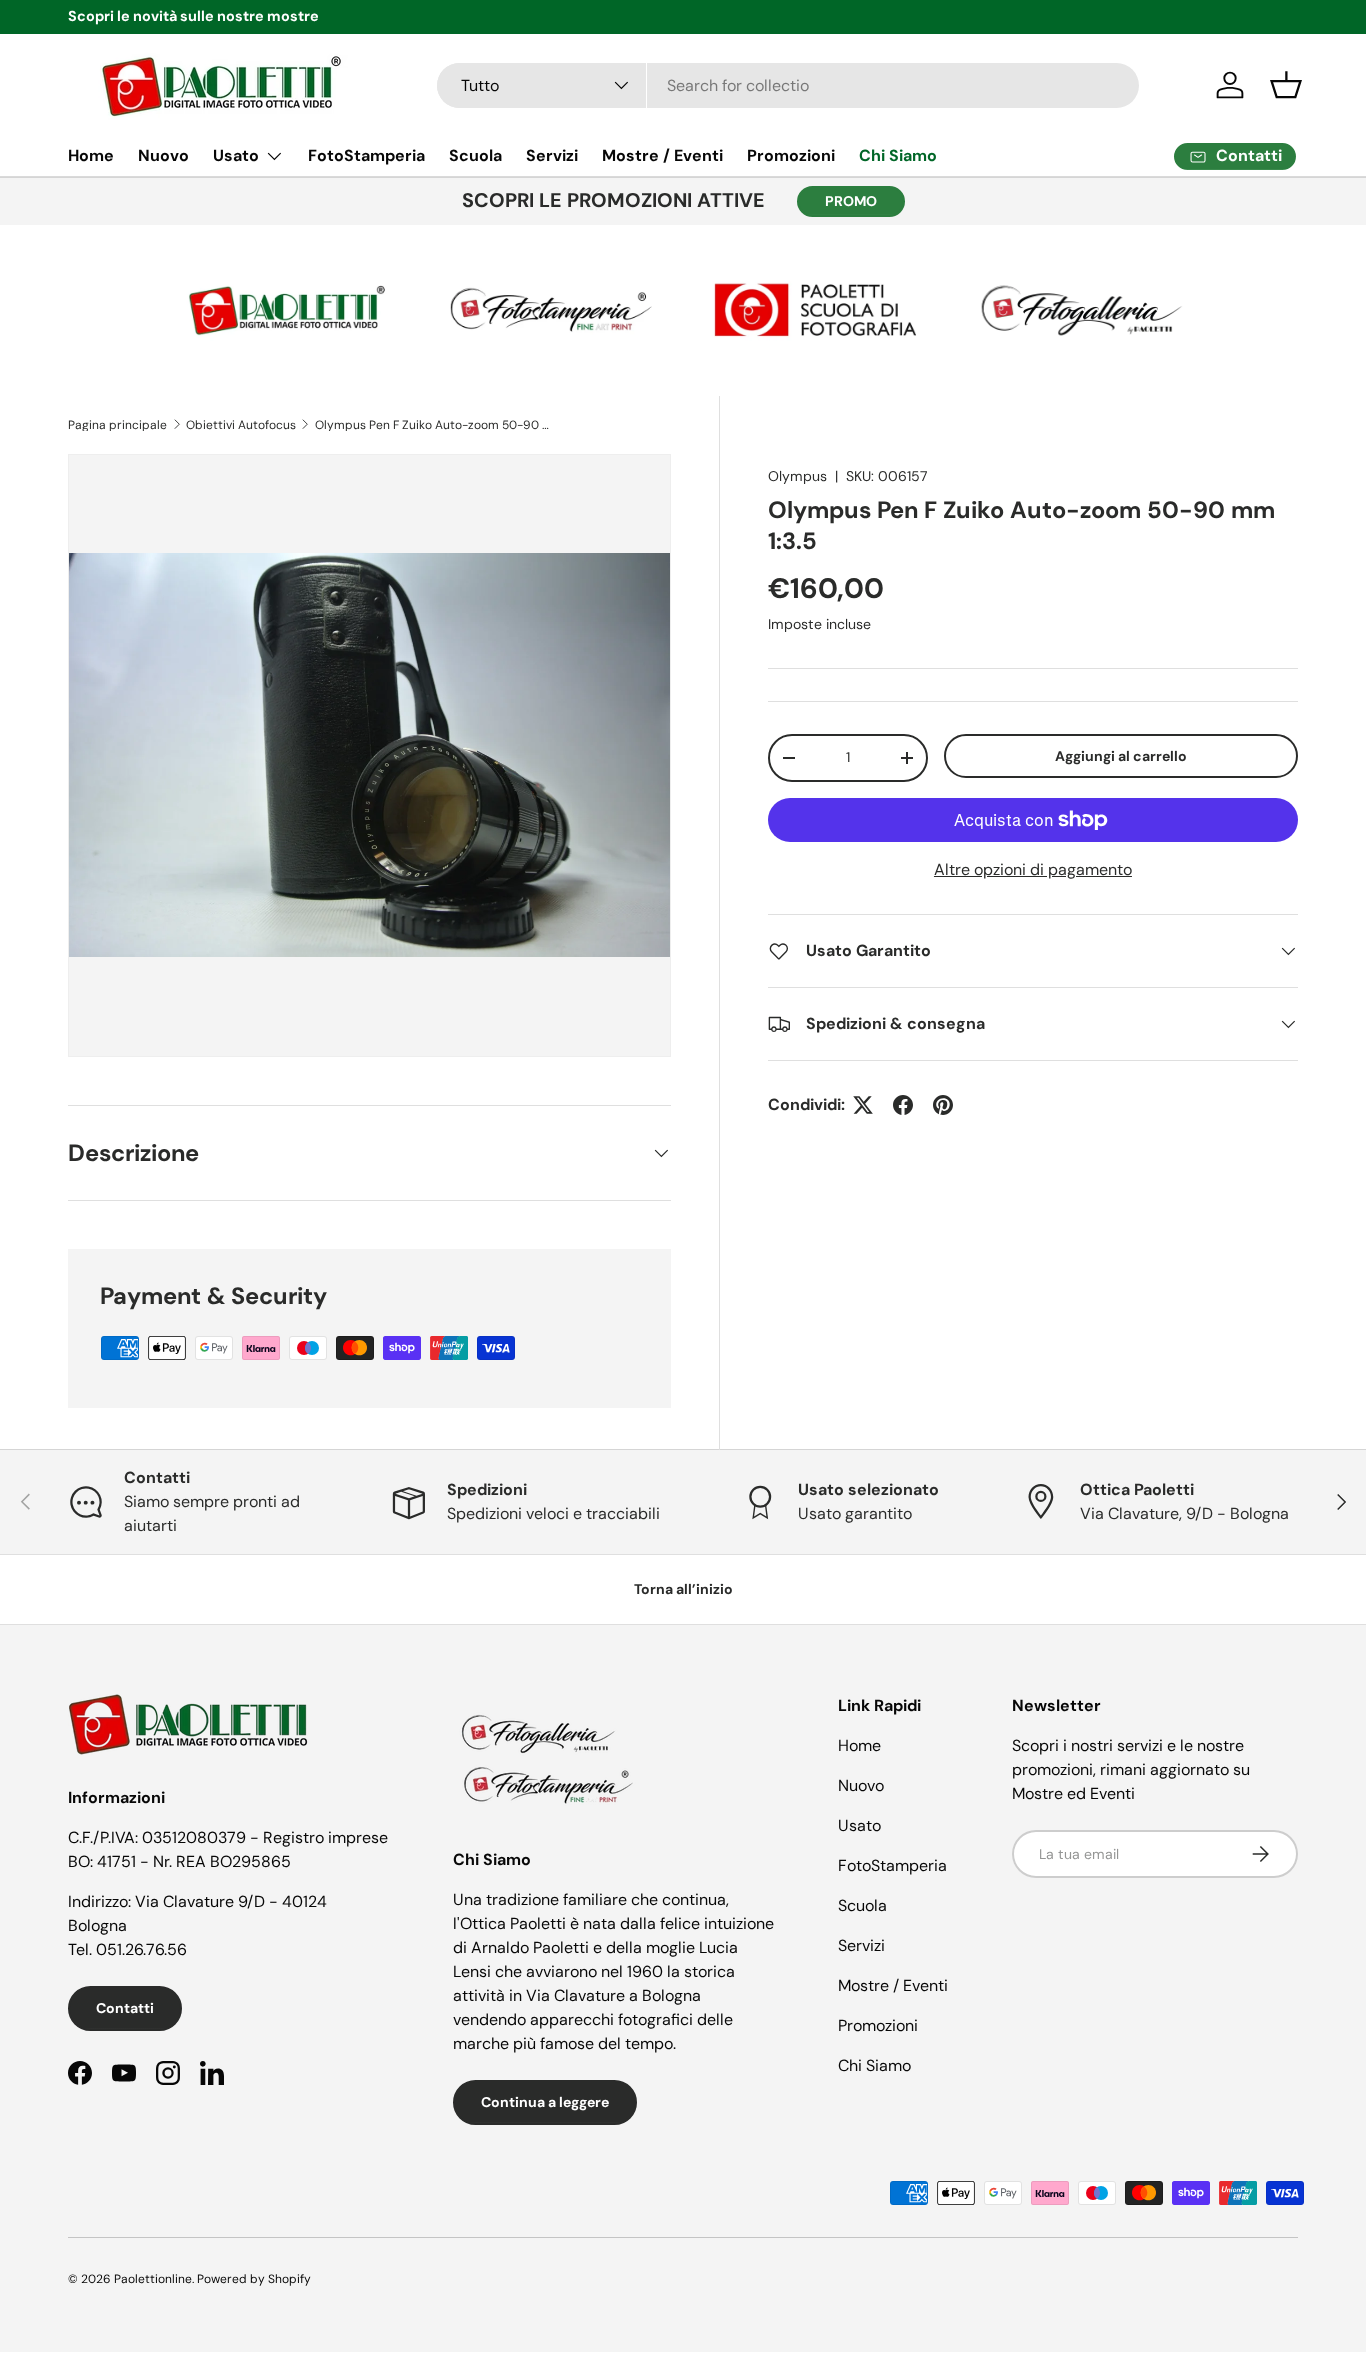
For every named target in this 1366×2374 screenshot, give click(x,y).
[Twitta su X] (863, 1105)
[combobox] (788, 85)
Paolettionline (153, 2279)
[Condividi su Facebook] (903, 1105)
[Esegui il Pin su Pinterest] (943, 1105)
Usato (236, 155)
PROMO (851, 201)
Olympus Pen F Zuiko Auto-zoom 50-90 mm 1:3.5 (435, 425)
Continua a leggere (545, 2102)
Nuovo (163, 155)
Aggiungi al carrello (1121, 756)
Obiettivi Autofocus (241, 425)
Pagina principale (117, 425)
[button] (1286, 85)
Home (91, 155)
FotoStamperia (366, 155)
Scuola (475, 155)
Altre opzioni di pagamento (1033, 869)
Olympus (797, 476)
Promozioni (791, 155)
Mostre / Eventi (662, 155)
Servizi (552, 155)
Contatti (125, 2008)
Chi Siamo (898, 155)
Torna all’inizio (683, 1589)
